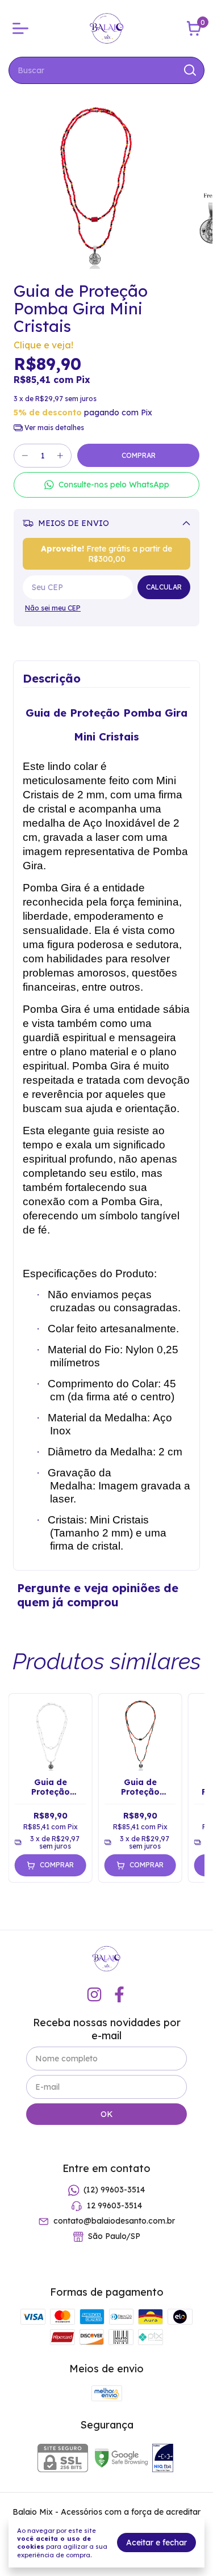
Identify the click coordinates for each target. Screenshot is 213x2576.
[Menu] (23, 28)
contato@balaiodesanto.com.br (114, 2221)
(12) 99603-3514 (114, 2190)
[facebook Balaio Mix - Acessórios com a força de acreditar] (119, 1995)
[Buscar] (189, 70)
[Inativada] (163, 2459)
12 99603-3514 (114, 2205)
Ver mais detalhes (53, 428)
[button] (106, 485)
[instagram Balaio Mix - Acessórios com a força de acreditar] (94, 1995)
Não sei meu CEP (53, 608)
